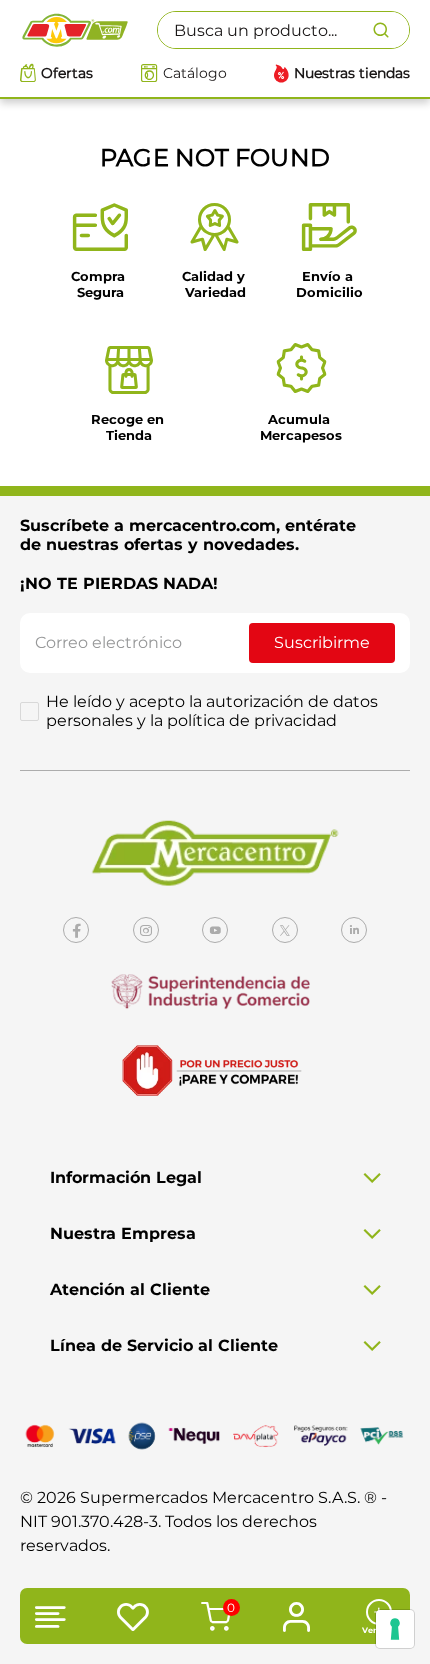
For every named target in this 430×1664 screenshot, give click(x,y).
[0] (213, 1619)
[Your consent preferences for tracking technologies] (395, 1629)
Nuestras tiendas (352, 73)
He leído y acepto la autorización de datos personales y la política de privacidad (212, 711)
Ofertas (67, 73)
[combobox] (283, 30)
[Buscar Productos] (391, 30)
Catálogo (195, 73)
